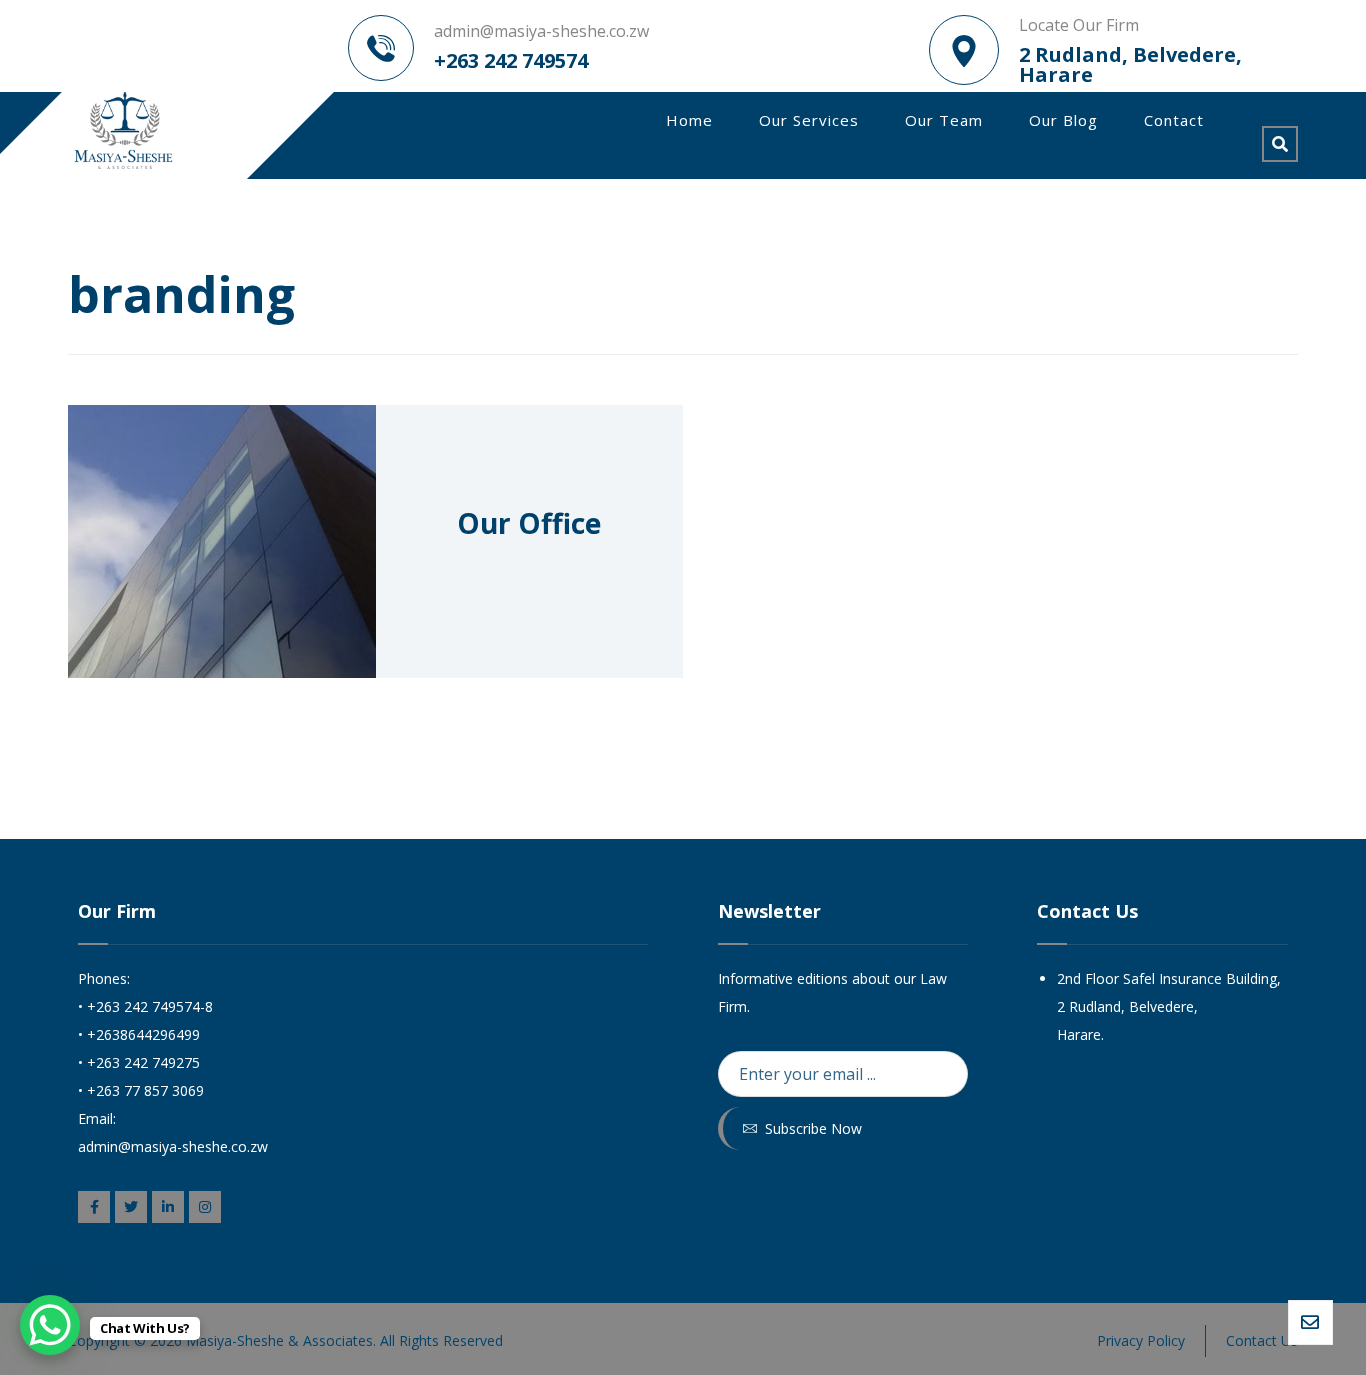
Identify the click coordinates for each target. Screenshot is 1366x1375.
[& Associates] (122, 130)
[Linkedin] (168, 1207)
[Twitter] (131, 1207)
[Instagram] (205, 1207)
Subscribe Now (813, 1128)
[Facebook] (94, 1207)
